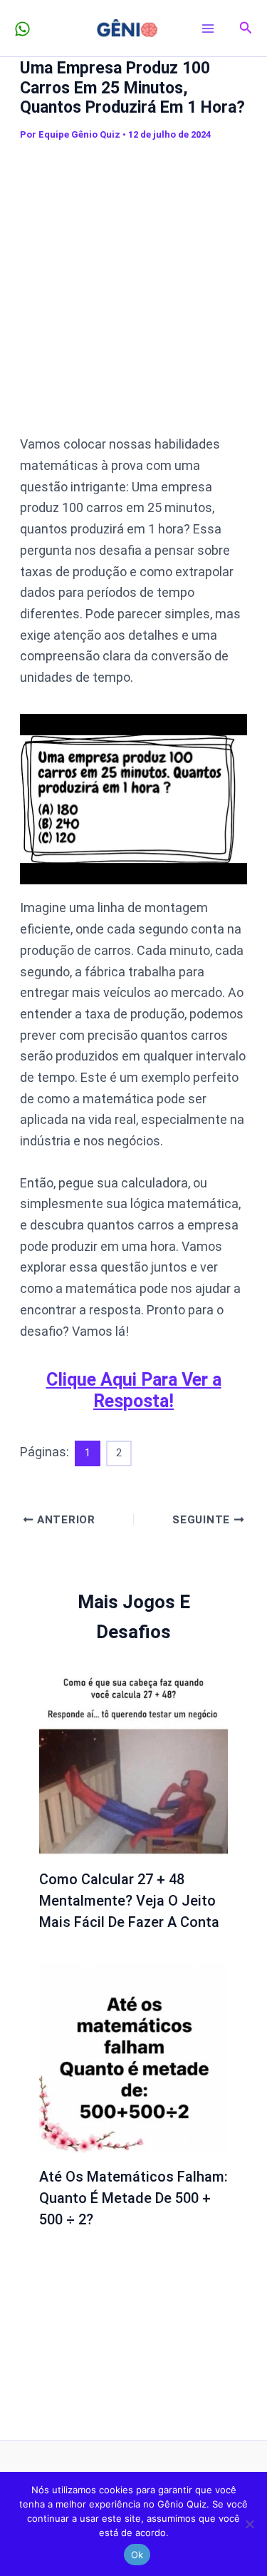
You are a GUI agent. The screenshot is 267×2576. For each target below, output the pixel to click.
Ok (137, 2555)
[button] (246, 28)
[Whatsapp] (22, 29)
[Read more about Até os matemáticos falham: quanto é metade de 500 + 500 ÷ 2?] (134, 2056)
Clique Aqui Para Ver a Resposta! (134, 1390)
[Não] (249, 2524)
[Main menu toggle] (208, 28)
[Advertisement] (133, 288)
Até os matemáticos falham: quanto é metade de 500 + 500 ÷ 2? (133, 2198)
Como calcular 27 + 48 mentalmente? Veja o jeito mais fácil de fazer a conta (129, 1901)
